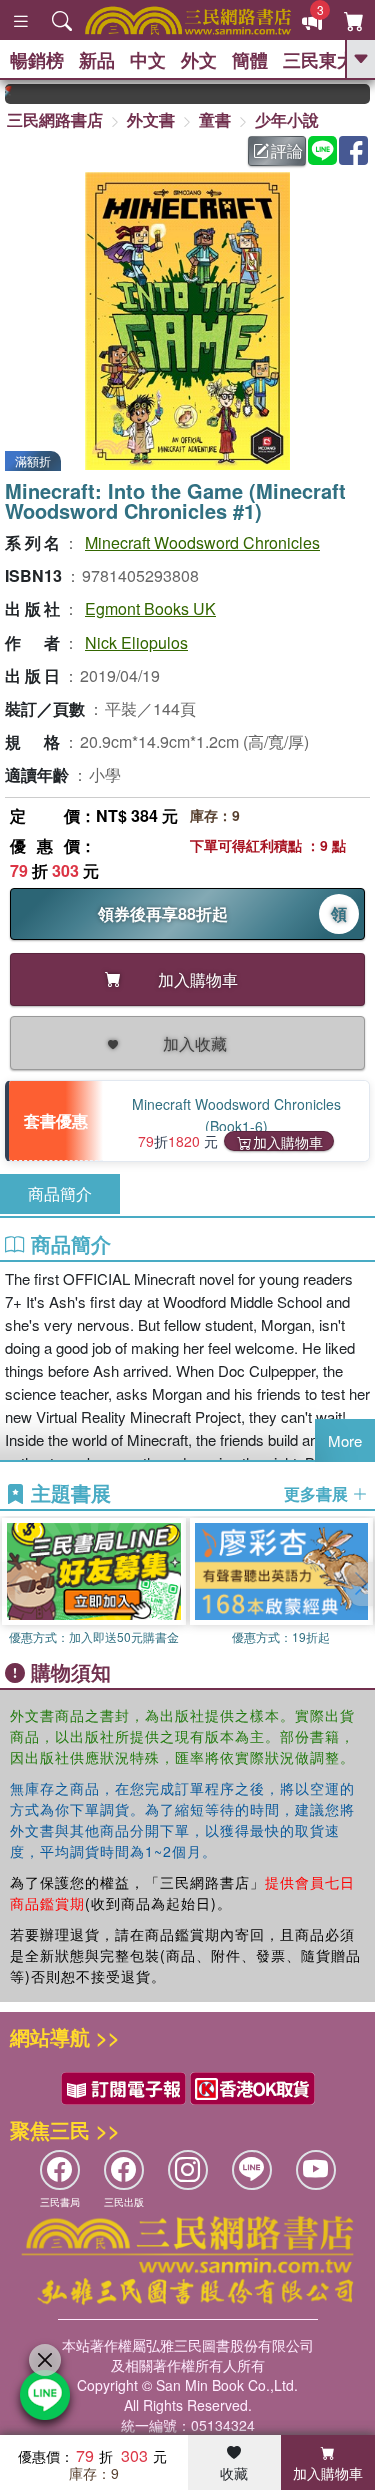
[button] (360, 1584)
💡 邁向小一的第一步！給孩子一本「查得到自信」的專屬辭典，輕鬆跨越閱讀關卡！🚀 (364, 94)
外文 (199, 60)
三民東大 (319, 60)
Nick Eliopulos (136, 642)
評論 (287, 150)
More (345, 1440)
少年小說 (287, 119)
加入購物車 (288, 1141)
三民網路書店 (55, 119)
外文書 (151, 119)
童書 (215, 119)
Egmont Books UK (150, 608)
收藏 (234, 2473)
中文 (148, 60)
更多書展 (318, 1494)
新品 (97, 60)
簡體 (250, 60)
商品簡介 (60, 1193)
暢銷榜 (37, 60)
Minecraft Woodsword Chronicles (202, 542)
